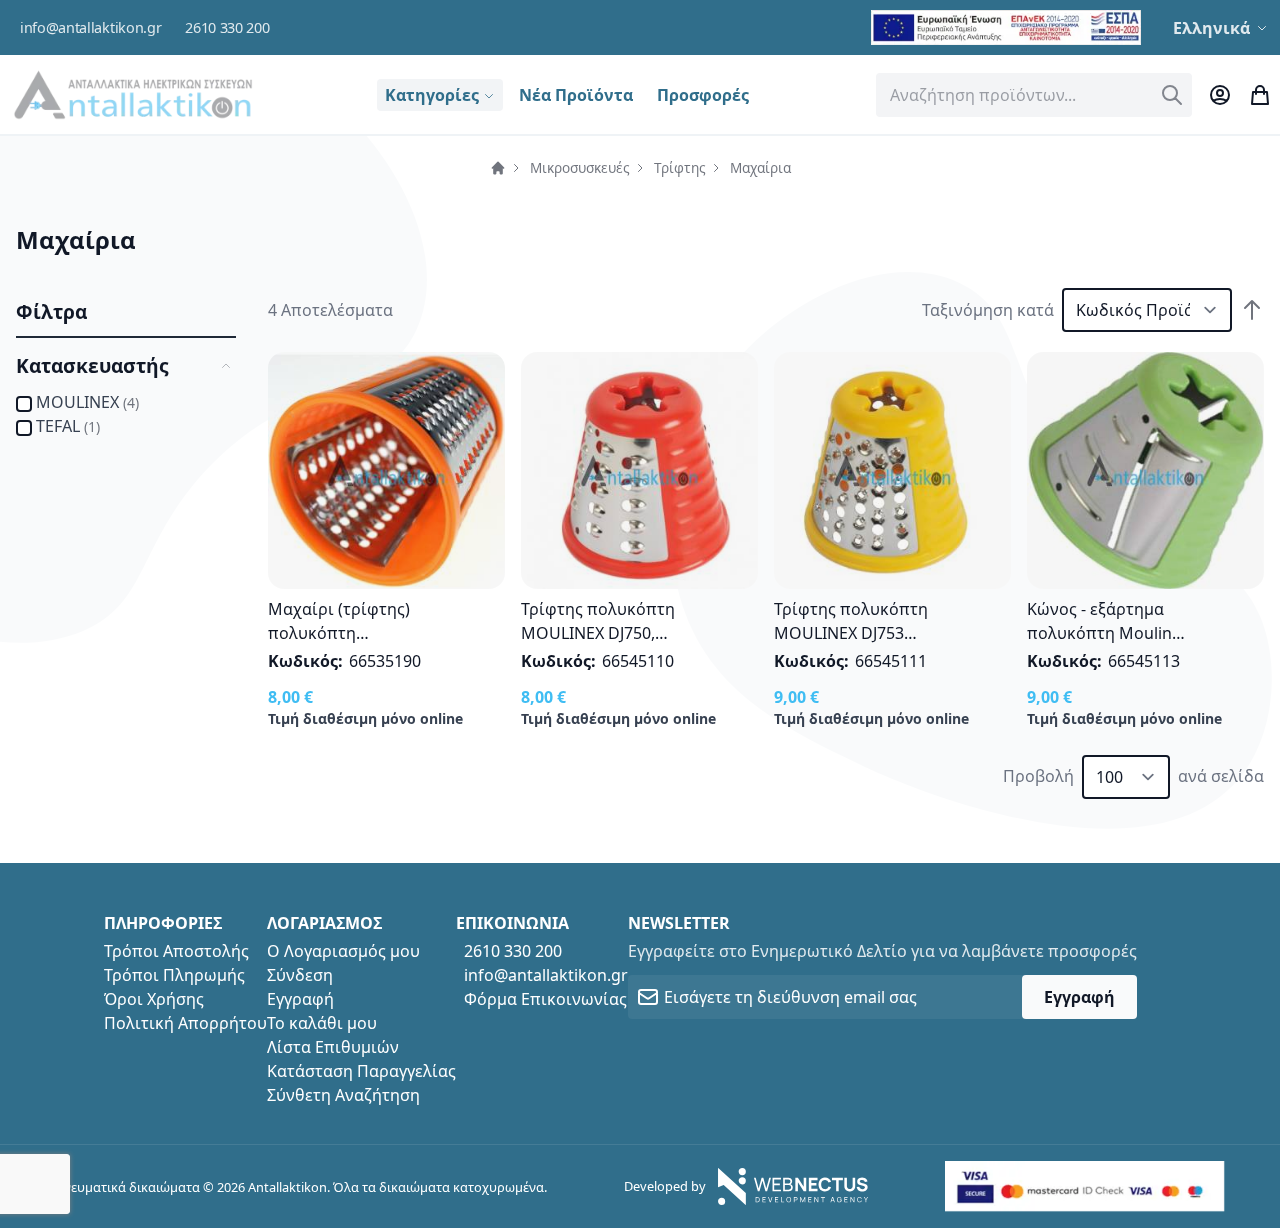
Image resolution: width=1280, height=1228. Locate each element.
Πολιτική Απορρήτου (185, 1023)
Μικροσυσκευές (580, 167)
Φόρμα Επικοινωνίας (545, 999)
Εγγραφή (300, 999)
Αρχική (498, 168)
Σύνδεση (300, 975)
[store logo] (133, 94)
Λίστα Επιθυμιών (333, 1047)
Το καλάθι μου (322, 1023)
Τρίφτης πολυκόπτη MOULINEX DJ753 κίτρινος (851, 633)
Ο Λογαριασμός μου (343, 951)
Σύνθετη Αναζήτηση (343, 1095)
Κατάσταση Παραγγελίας (361, 1071)
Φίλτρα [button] (51, 311)
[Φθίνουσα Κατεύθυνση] (1252, 310)
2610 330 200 (227, 27)
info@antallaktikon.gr (90, 27)
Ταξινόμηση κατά (988, 310)
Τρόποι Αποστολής (176, 951)
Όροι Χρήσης (154, 999)
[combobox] (1034, 95)
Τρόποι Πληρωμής (174, 975)
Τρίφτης (680, 167)
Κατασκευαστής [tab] (92, 365)
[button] (1222, 28)
